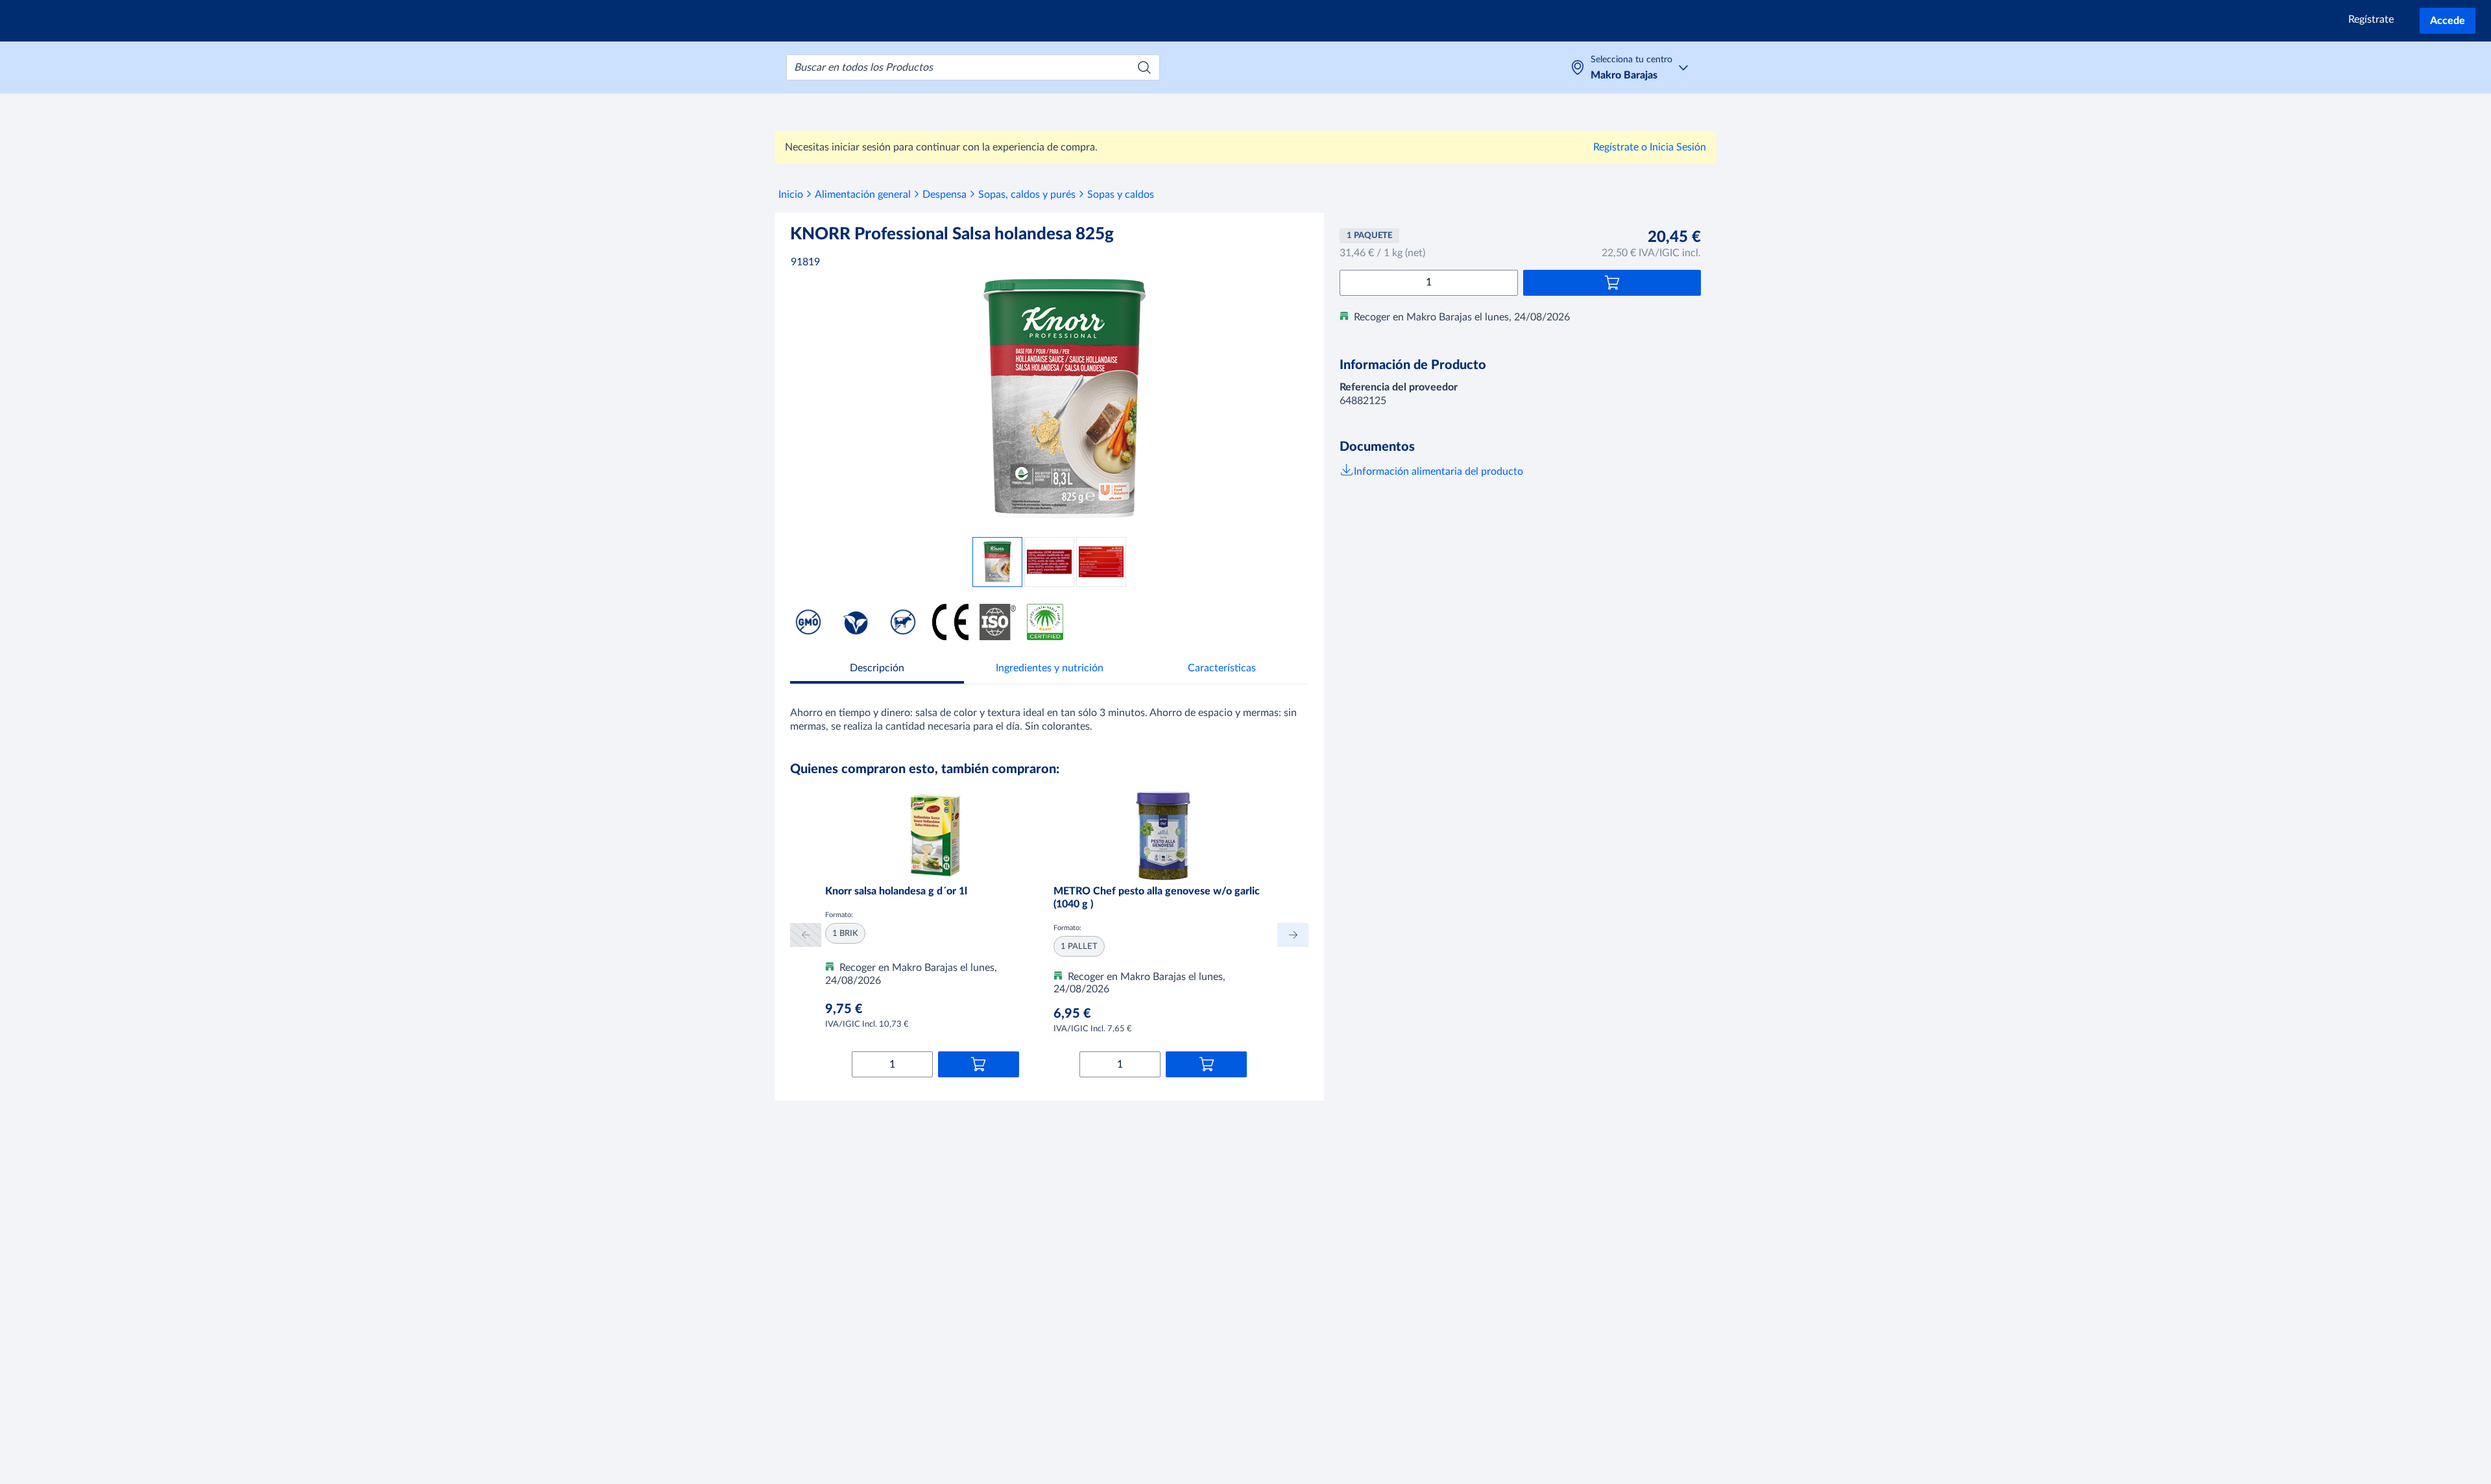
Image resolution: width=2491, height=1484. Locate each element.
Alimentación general (863, 195)
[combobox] (973, 67)
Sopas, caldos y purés (1027, 195)
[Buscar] (1144, 67)
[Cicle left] (806, 935)
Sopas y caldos (1121, 195)
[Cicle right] (1293, 935)
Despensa (945, 195)
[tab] (877, 670)
